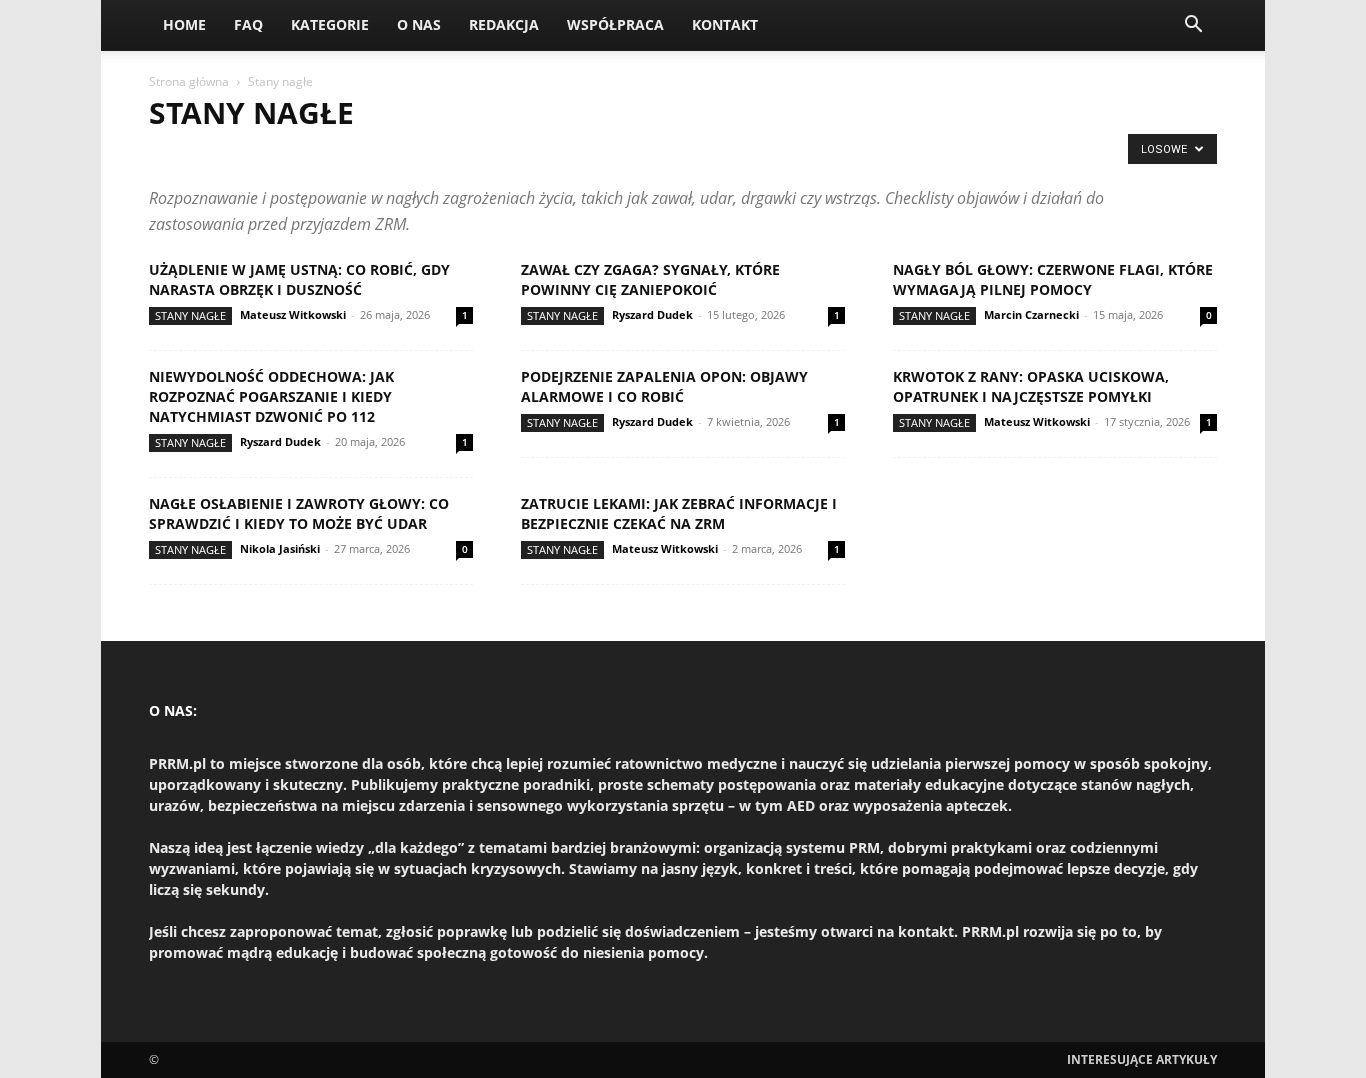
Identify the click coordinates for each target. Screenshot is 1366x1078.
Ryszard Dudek (652, 314)
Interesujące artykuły (1142, 1059)
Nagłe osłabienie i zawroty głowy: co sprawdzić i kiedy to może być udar (299, 513)
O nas (419, 24)
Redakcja (504, 24)
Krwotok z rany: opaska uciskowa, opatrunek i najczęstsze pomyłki (1031, 386)
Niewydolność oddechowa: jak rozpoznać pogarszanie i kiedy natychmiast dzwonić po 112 (271, 396)
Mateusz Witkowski (293, 314)
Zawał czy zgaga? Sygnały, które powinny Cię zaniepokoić (650, 279)
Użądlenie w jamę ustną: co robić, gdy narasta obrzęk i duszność (299, 279)
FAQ (248, 24)
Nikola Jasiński (280, 548)
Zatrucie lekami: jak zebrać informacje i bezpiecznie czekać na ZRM (679, 513)
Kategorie (330, 24)
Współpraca (615, 24)
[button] (1193, 26)
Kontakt (725, 24)
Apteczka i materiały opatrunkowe (265, 154)
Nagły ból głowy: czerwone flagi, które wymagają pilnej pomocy (1053, 279)
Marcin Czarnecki (1031, 314)
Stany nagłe (190, 315)
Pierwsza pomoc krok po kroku (668, 154)
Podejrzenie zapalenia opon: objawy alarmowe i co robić (664, 386)
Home (184, 24)
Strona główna (189, 81)
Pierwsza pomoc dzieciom (472, 154)
